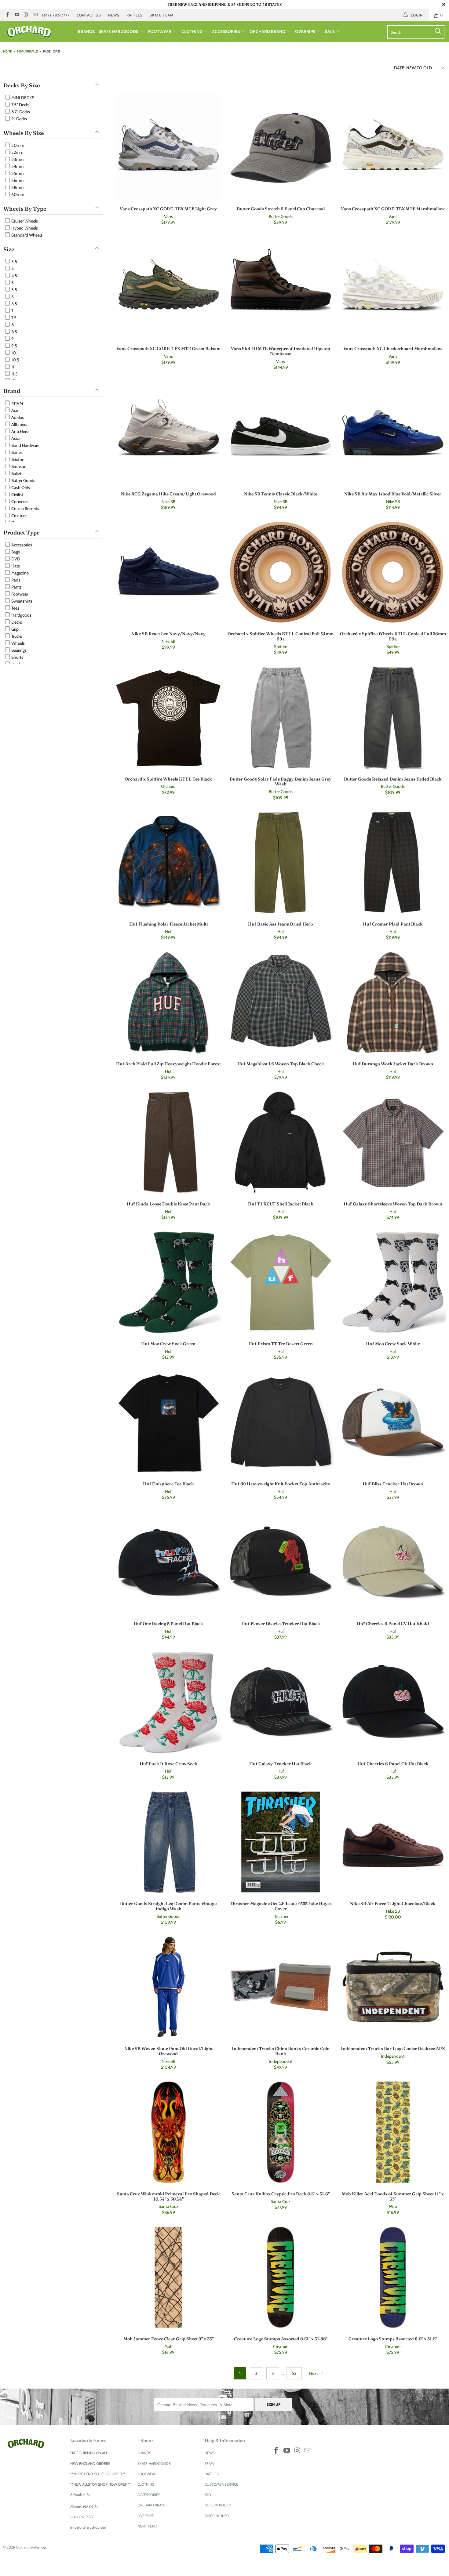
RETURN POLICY (218, 2505)
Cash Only (20, 487)
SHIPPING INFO (217, 2516)
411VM (17, 403)
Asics (15, 438)
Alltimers (19, 424)
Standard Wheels (26, 235)
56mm (17, 180)
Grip (15, 629)
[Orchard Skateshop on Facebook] (7, 15)
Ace (14, 410)
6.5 (14, 304)
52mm (17, 152)
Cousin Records (25, 509)
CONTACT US (89, 15)
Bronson (18, 466)
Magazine (20, 573)
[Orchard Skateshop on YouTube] (16, 15)
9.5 (14, 346)
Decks (16, 622)
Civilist (17, 495)
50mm (17, 145)
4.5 (14, 276)
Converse (19, 502)
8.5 (14, 332)
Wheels (18, 643)
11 (12, 367)
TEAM (209, 2464)
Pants (16, 587)
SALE (330, 31)
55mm (17, 173)
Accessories (21, 545)
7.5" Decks (20, 105)
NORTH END (147, 2526)
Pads (15, 580)
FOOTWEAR (160, 31)
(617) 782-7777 (56, 15)
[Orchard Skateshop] (39, 32)
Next (314, 2373)
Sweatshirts (21, 601)
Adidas (17, 417)
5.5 (14, 290)
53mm (17, 159)
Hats (15, 566)
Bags (15, 552)
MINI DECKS (22, 98)
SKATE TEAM (162, 15)
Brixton (17, 459)
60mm (17, 194)
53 (294, 2373)
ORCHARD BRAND (268, 31)
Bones (16, 452)
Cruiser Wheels (24, 221)
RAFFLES (135, 15)
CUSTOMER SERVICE (221, 2484)
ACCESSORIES (226, 31)
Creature (18, 516)
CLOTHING (192, 31)
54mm (17, 166)
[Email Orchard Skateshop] (35, 15)
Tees (15, 608)
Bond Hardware (25, 445)
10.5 (15, 360)
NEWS (114, 15)
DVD (15, 559)
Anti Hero (20, 431)
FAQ (208, 2495)
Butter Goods (23, 480)
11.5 (14, 374)
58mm (17, 187)
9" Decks (19, 119)
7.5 (13, 318)
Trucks (16, 636)
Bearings (18, 650)
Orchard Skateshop (31, 2547)
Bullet (16, 473)
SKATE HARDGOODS (119, 31)
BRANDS (86, 31)
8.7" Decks (20, 112)
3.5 (14, 262)
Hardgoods (21, 615)
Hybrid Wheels (24, 228)
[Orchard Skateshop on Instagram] (26, 15)
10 (13, 353)
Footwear (19, 594)
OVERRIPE (306, 31)
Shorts (17, 657)
